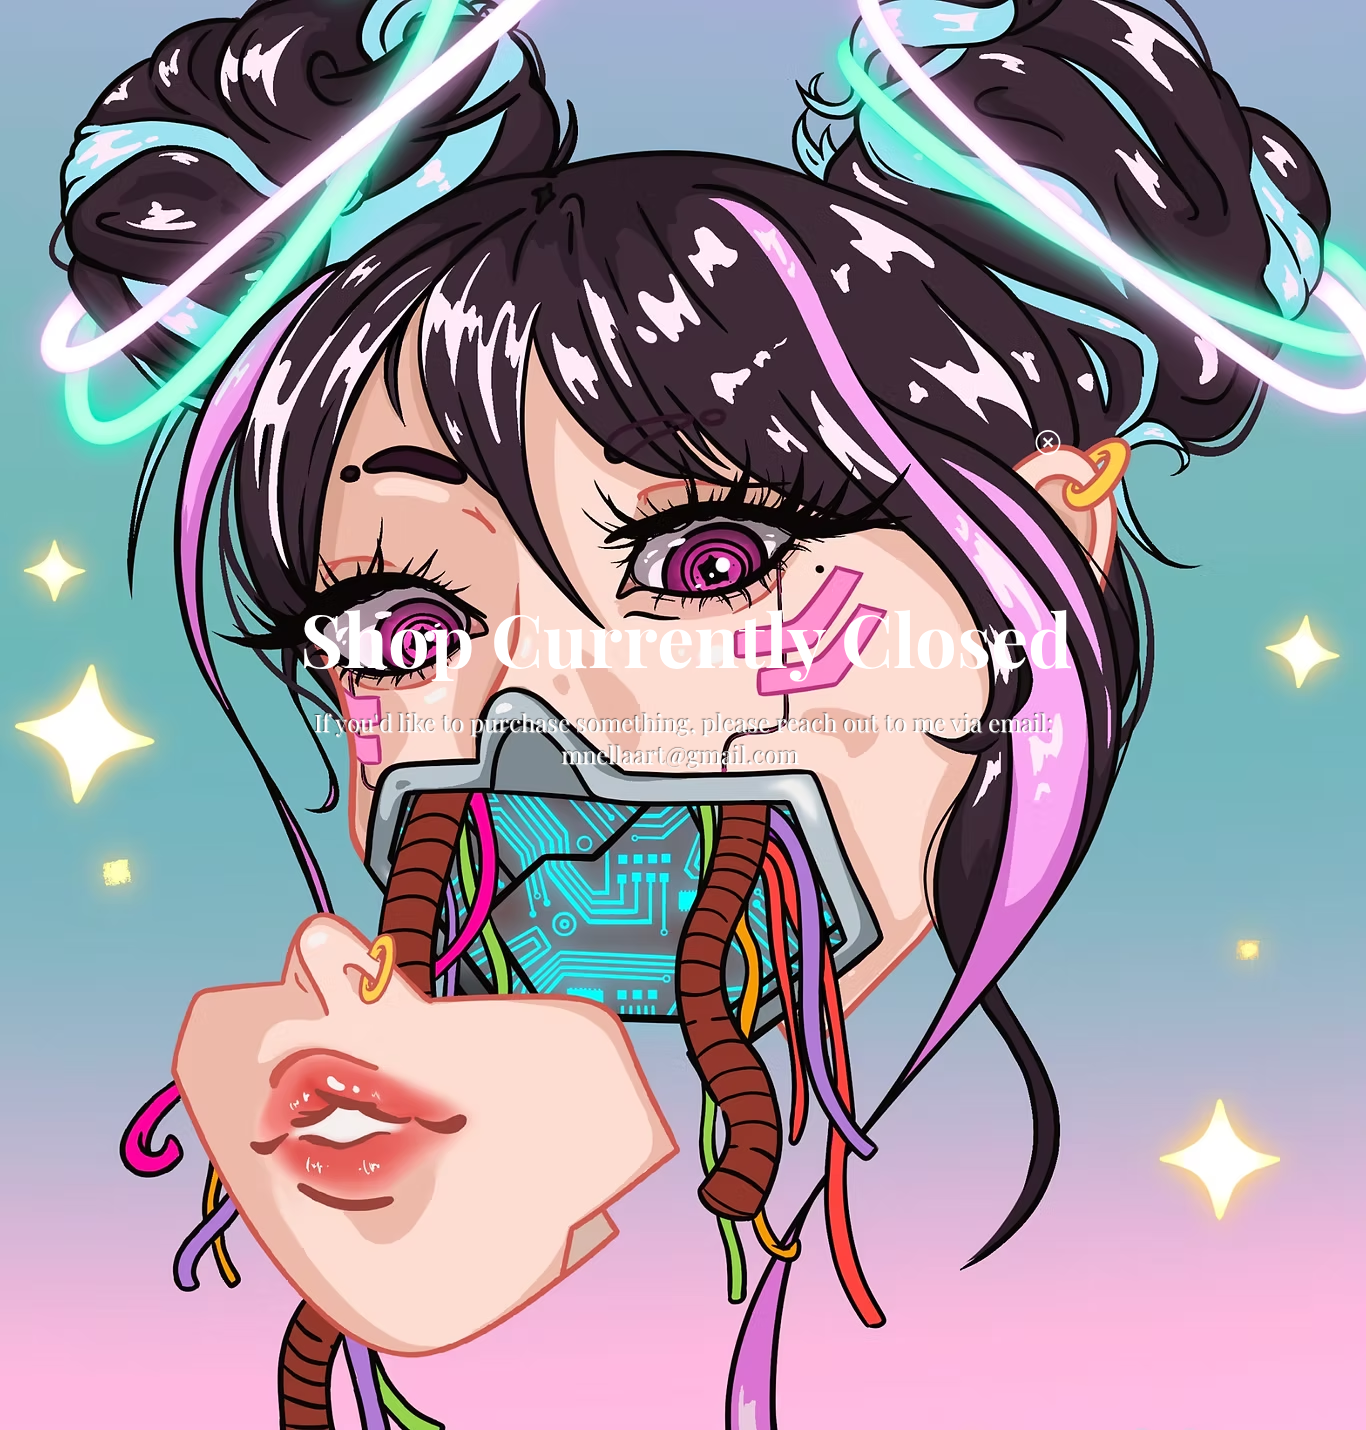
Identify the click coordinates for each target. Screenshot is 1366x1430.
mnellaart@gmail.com (680, 754)
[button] (1048, 442)
